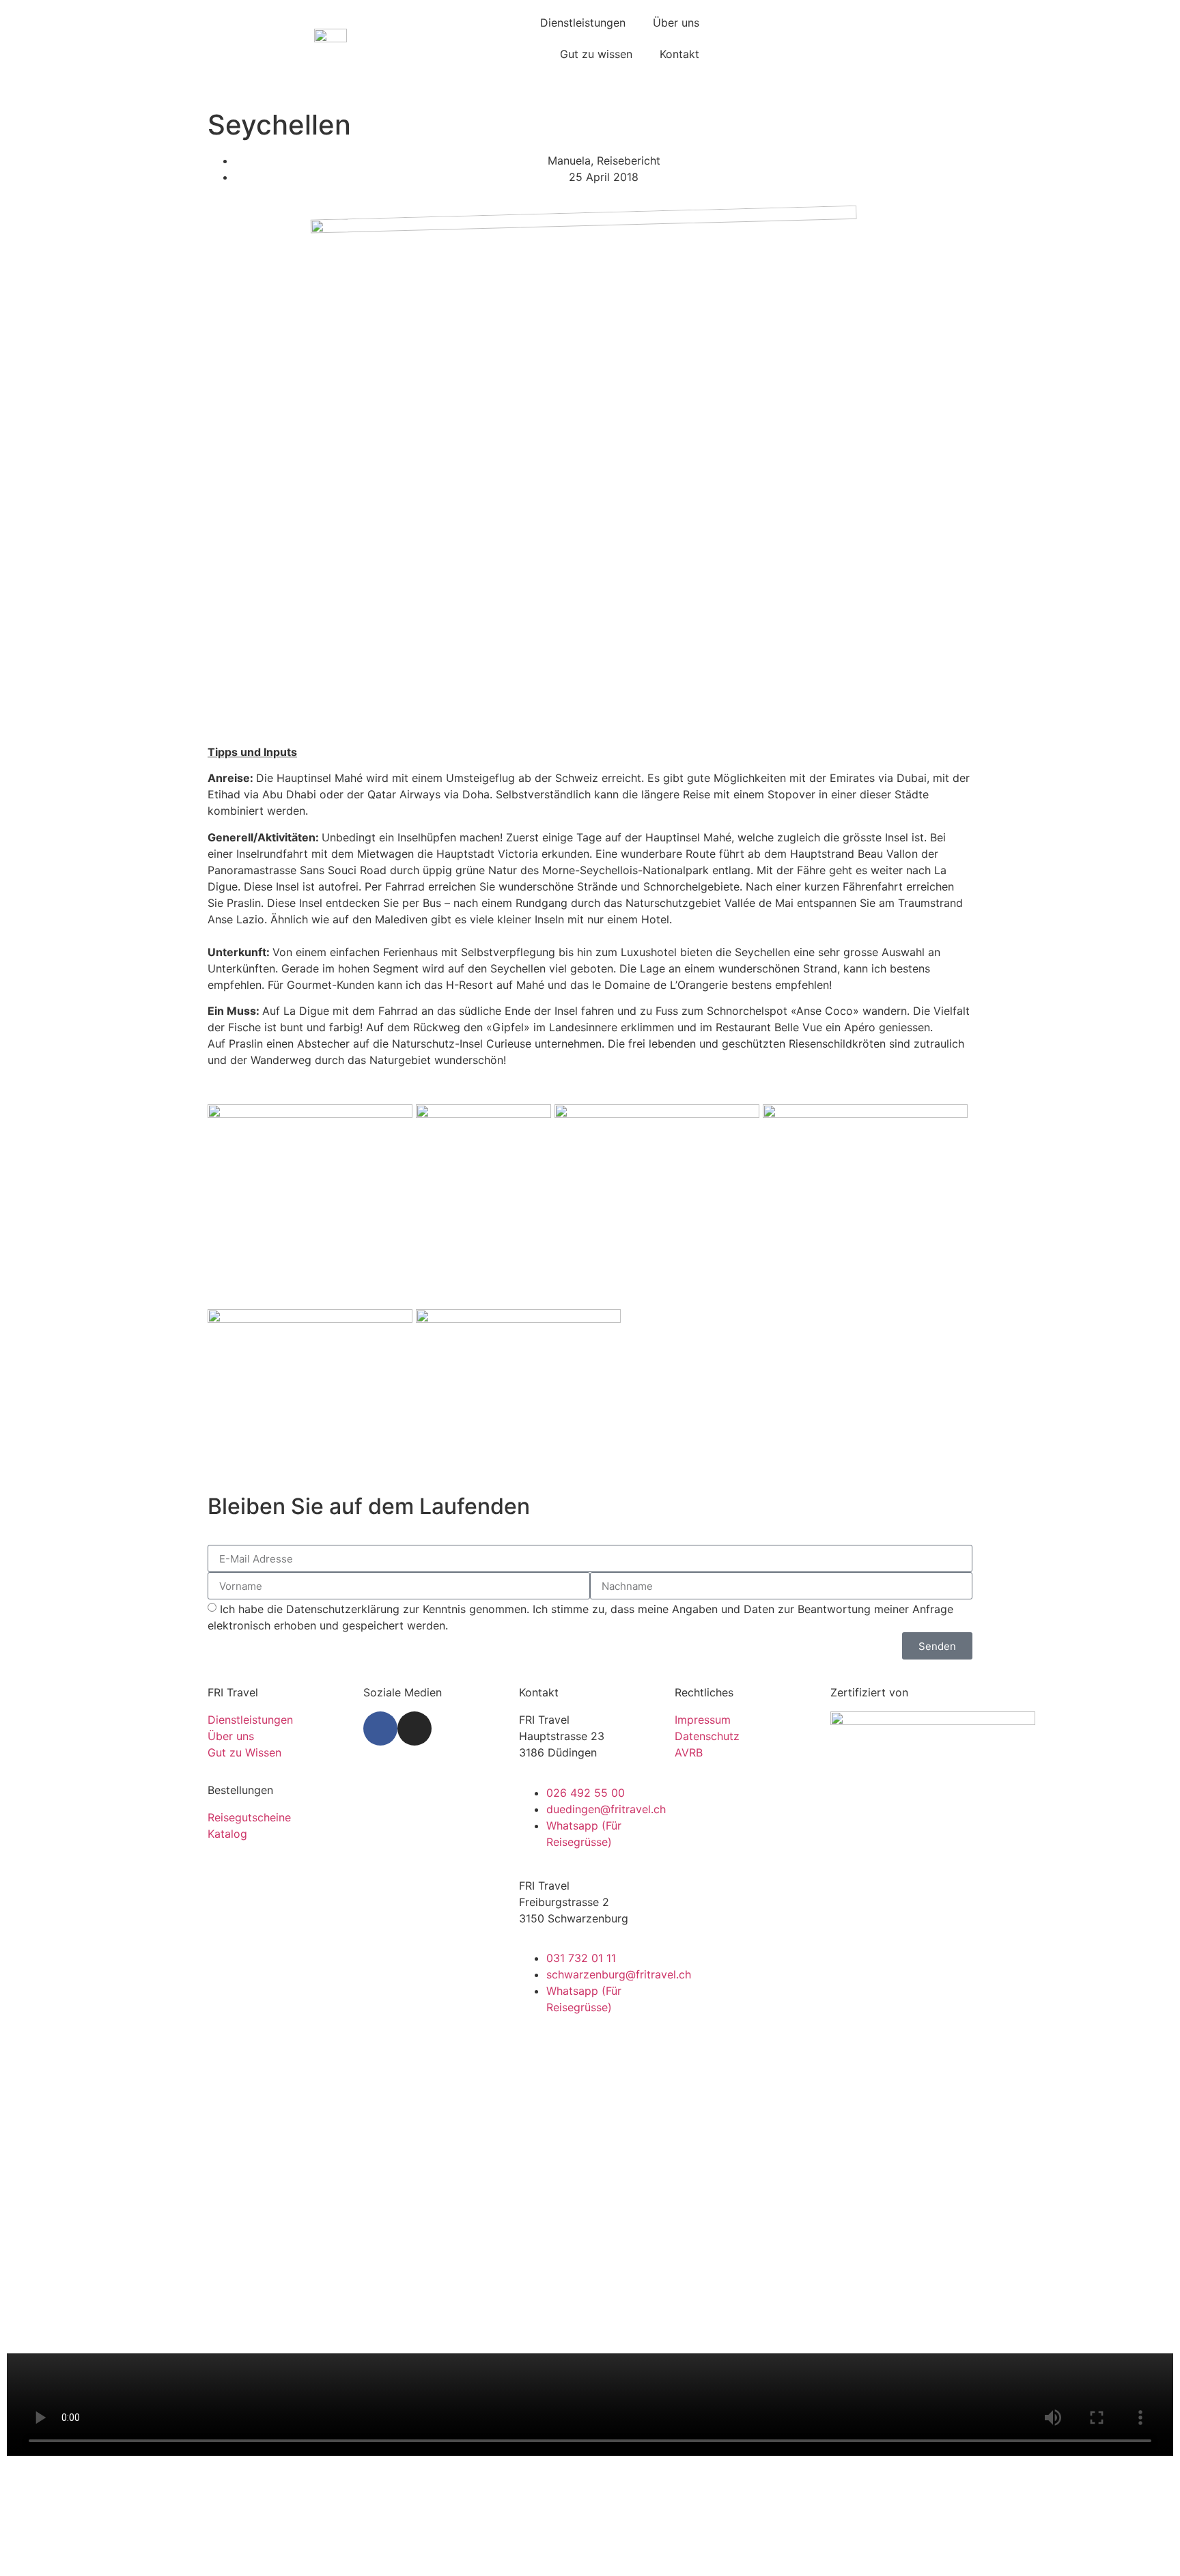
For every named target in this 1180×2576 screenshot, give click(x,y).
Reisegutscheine (249, 1817)
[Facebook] (380, 1728)
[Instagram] (415, 1728)
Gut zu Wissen (244, 1752)
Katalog (227, 1834)
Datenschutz (707, 1736)
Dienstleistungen (583, 23)
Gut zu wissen (596, 54)
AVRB (689, 1752)
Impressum (703, 1720)
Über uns (676, 23)
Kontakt (679, 54)
